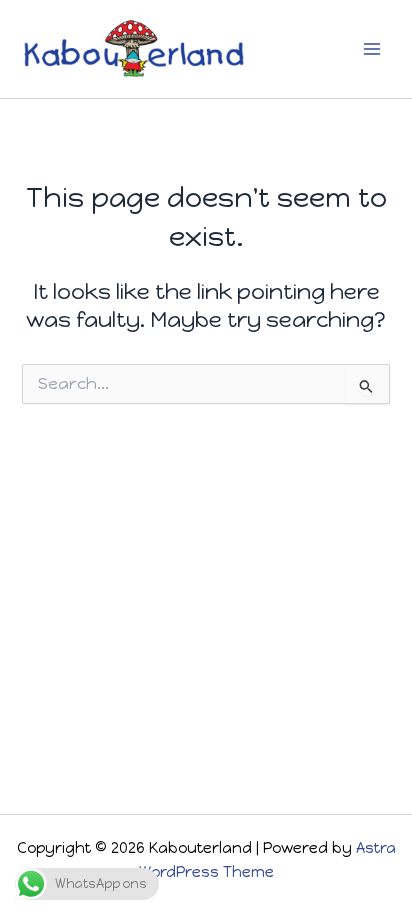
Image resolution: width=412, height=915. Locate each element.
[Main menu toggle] (372, 49)
